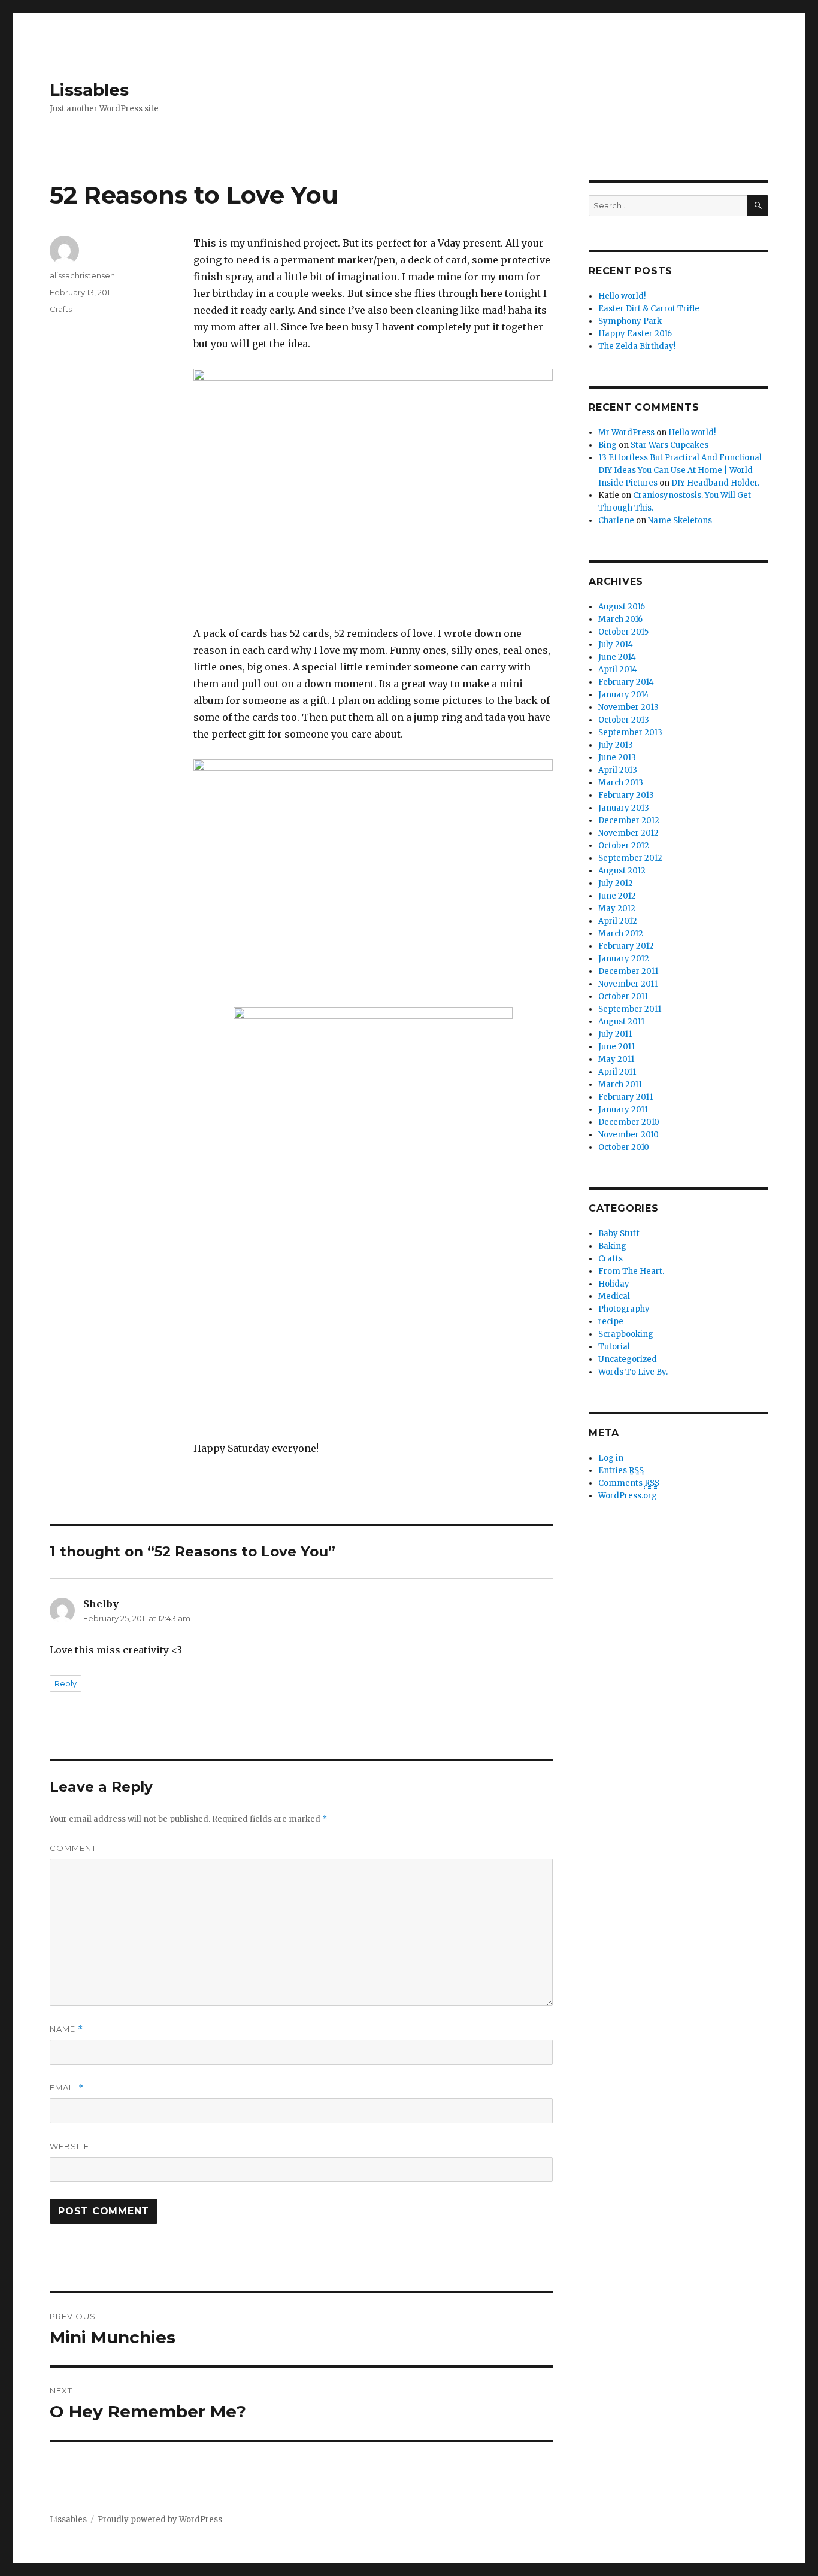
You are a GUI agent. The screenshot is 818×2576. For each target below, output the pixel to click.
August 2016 (622, 607)
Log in (611, 1458)
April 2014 (618, 670)
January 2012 (624, 959)
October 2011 (623, 996)
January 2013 (624, 808)
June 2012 (617, 896)
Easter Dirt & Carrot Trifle (649, 309)
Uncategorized (628, 1359)
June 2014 (617, 657)
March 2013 (621, 783)
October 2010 (624, 1147)
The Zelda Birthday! (637, 346)
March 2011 (620, 1084)
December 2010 (629, 1122)
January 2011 (623, 1110)
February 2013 (626, 795)
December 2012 (629, 820)
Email (67, 2088)
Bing (608, 445)
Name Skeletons (680, 521)
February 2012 (626, 946)
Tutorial (614, 1347)
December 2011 (628, 971)
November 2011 (628, 984)
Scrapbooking (626, 1334)
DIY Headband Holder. (715, 483)
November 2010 (628, 1135)
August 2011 (621, 1022)
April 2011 (617, 1072)
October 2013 (624, 720)
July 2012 (616, 883)
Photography (624, 1309)
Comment (73, 1848)
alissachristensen (82, 275)
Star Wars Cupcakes (669, 445)
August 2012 (622, 871)
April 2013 (618, 770)
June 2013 (617, 758)
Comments (629, 1483)
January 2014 (624, 695)
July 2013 (616, 745)
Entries (621, 1471)
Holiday (614, 1284)
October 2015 (623, 632)
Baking (612, 1246)
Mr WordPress (626, 433)
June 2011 (616, 1047)
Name (66, 2029)
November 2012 (628, 833)
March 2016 (620, 619)
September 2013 (630, 732)
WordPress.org (628, 1496)
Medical (614, 1296)
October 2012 (624, 846)
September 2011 (630, 1009)
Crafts (61, 309)
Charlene (616, 521)
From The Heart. (631, 1271)
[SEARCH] (758, 206)
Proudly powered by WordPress (160, 2519)
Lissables (89, 90)
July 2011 (615, 1034)
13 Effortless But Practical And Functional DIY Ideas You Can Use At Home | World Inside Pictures (680, 470)
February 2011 (625, 1097)
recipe (611, 1322)
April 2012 (618, 921)
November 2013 (628, 707)
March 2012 (621, 934)
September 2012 (630, 858)
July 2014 (616, 644)
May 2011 (616, 1059)
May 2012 (617, 908)
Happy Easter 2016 (635, 334)
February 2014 (626, 682)
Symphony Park (630, 321)
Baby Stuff (619, 1234)
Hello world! (622, 296)
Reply (66, 1683)
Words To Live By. (633, 1372)
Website (69, 2146)
